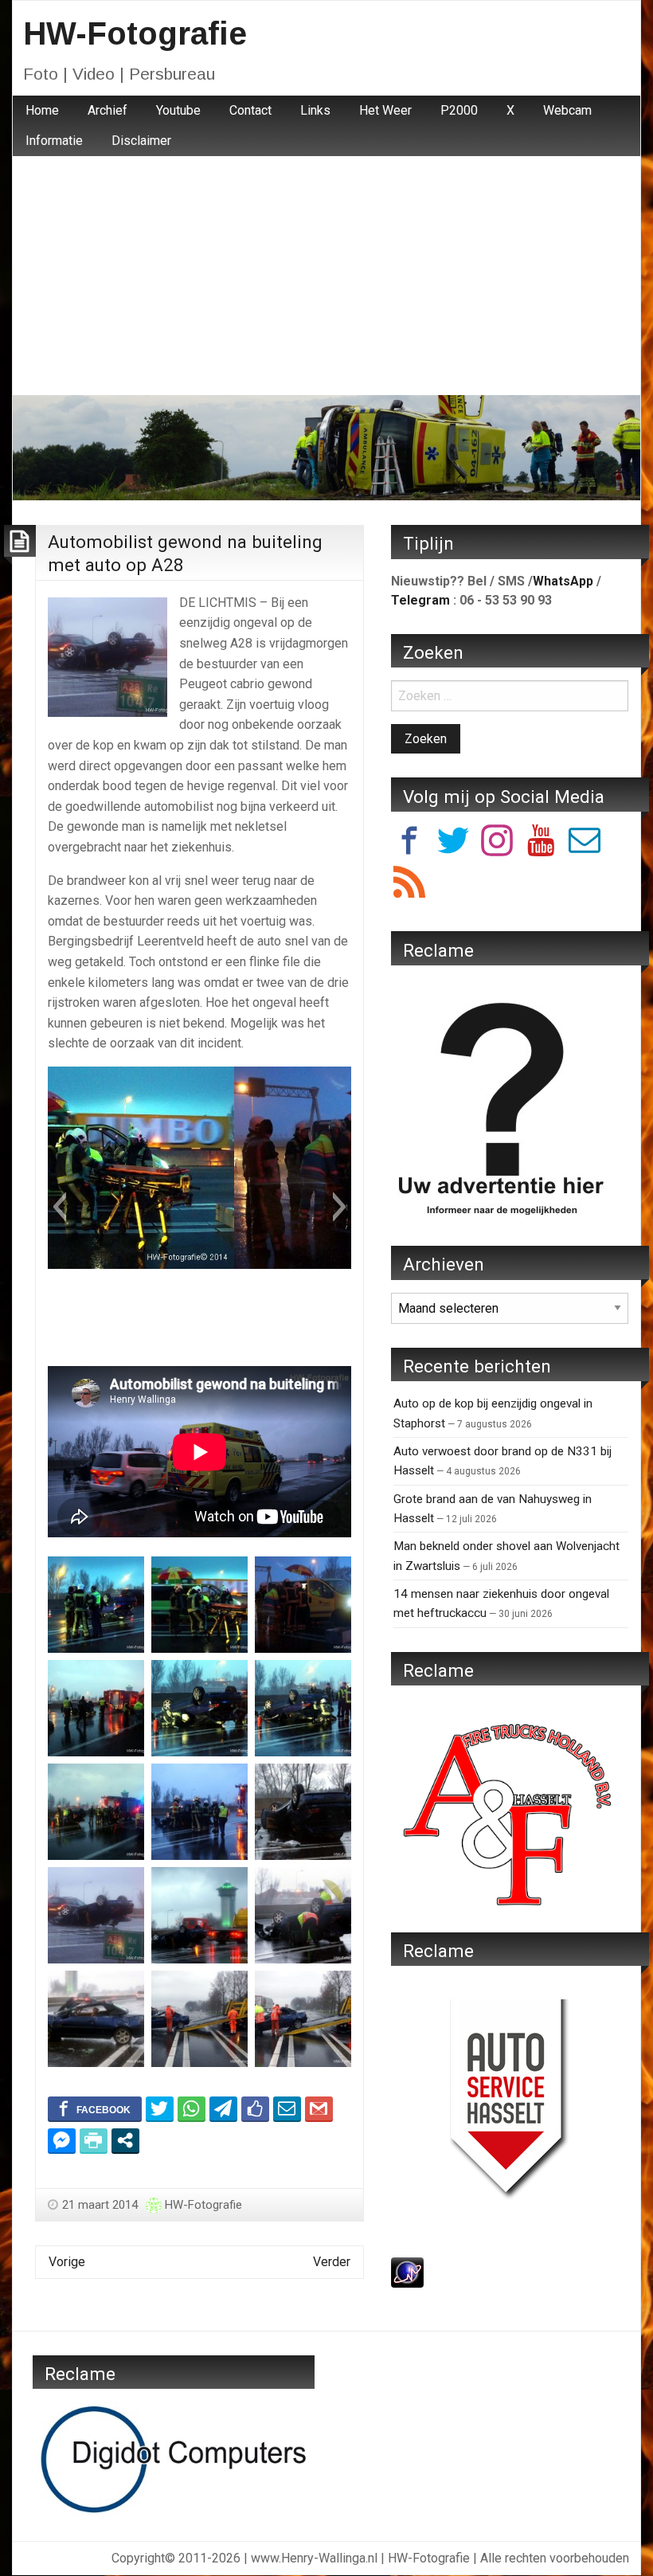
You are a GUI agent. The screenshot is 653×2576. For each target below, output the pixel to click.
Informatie (54, 141)
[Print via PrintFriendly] (94, 2140)
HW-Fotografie (135, 33)
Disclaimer (141, 141)
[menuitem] (42, 111)
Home (42, 110)
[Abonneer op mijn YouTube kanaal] (541, 843)
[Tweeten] (160, 2108)
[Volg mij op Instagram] (497, 843)
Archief (108, 110)
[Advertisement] (326, 276)
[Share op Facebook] (95, 2108)
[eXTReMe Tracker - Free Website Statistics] (407, 2271)
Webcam (567, 110)
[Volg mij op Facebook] (409, 843)
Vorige (67, 2262)
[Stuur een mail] (585, 843)
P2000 (459, 110)
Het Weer (385, 110)
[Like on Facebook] (255, 2108)
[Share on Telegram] (223, 2108)
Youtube (178, 110)
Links (315, 110)
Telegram (420, 600)
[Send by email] (287, 2108)
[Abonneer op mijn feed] (409, 885)
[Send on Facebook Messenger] (62, 2140)
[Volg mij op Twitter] (453, 843)
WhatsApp (563, 581)
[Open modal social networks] (125, 2140)
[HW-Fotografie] (326, 446)
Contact (250, 110)
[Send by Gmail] (319, 2108)
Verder (332, 2262)
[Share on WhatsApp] (192, 2108)
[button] (59, 1207)
